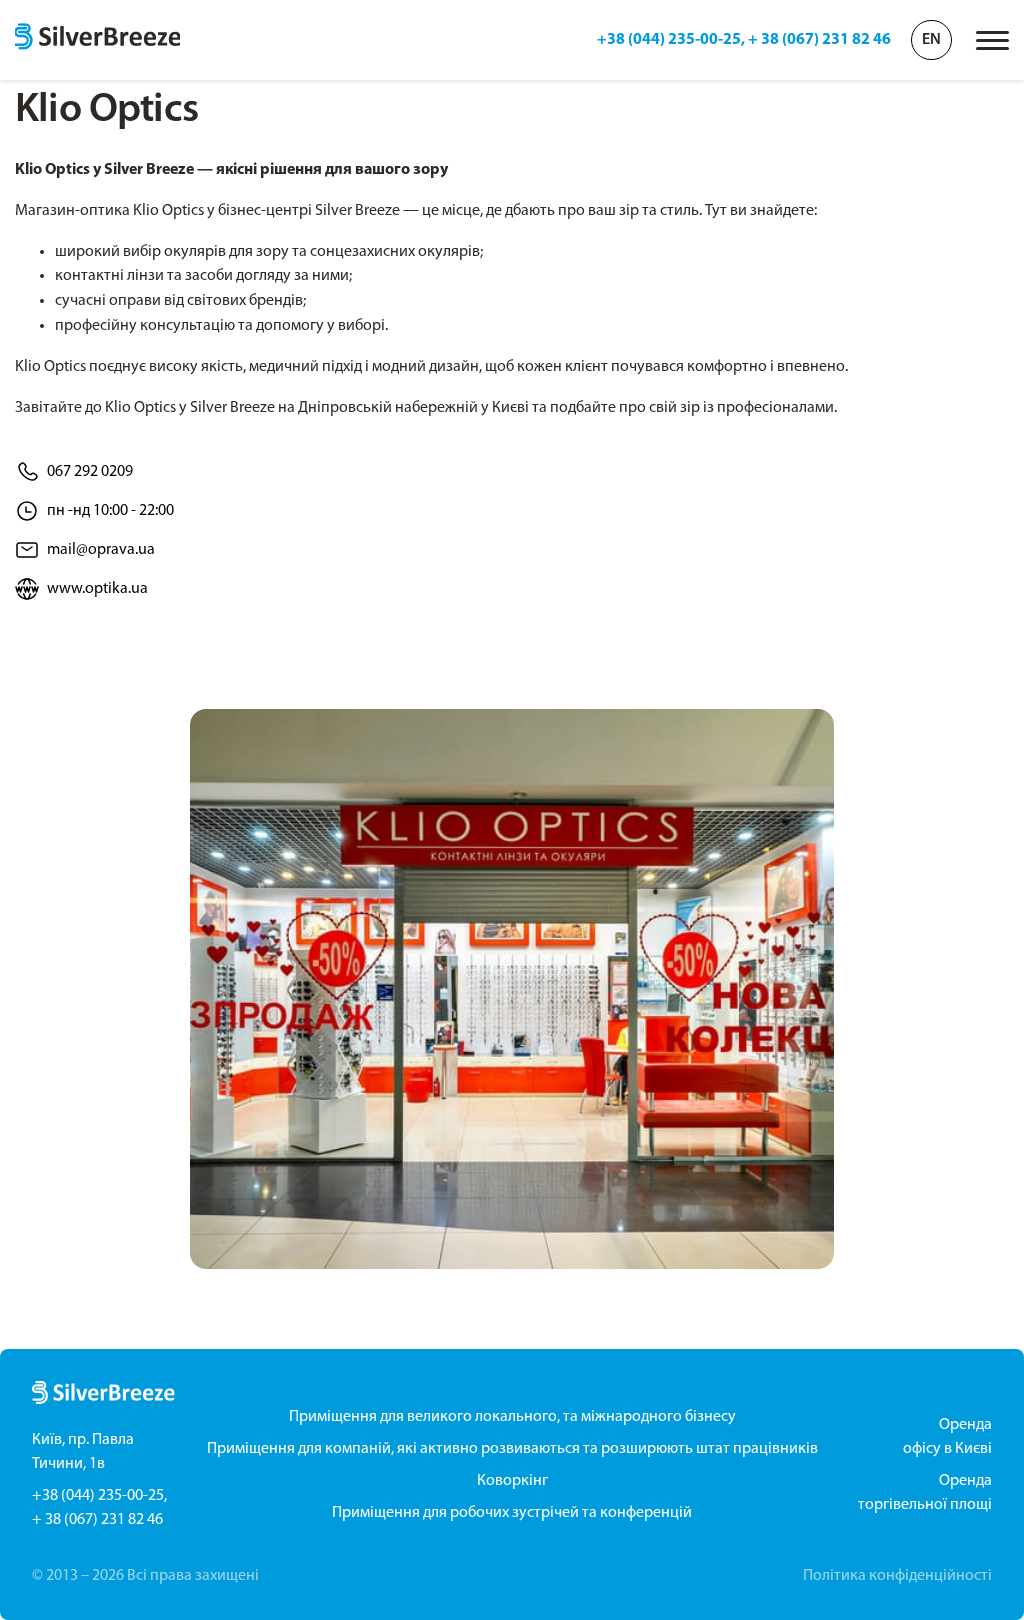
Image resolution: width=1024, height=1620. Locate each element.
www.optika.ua (97, 589)
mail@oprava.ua (101, 550)
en (931, 40)
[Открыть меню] (992, 40)
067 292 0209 (90, 472)
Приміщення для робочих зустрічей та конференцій (512, 1513)
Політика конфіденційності (897, 1576)
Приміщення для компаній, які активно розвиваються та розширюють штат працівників (512, 1449)
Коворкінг (512, 1481)
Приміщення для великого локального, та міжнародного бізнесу (512, 1417)
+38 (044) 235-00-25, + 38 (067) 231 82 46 (744, 40)
